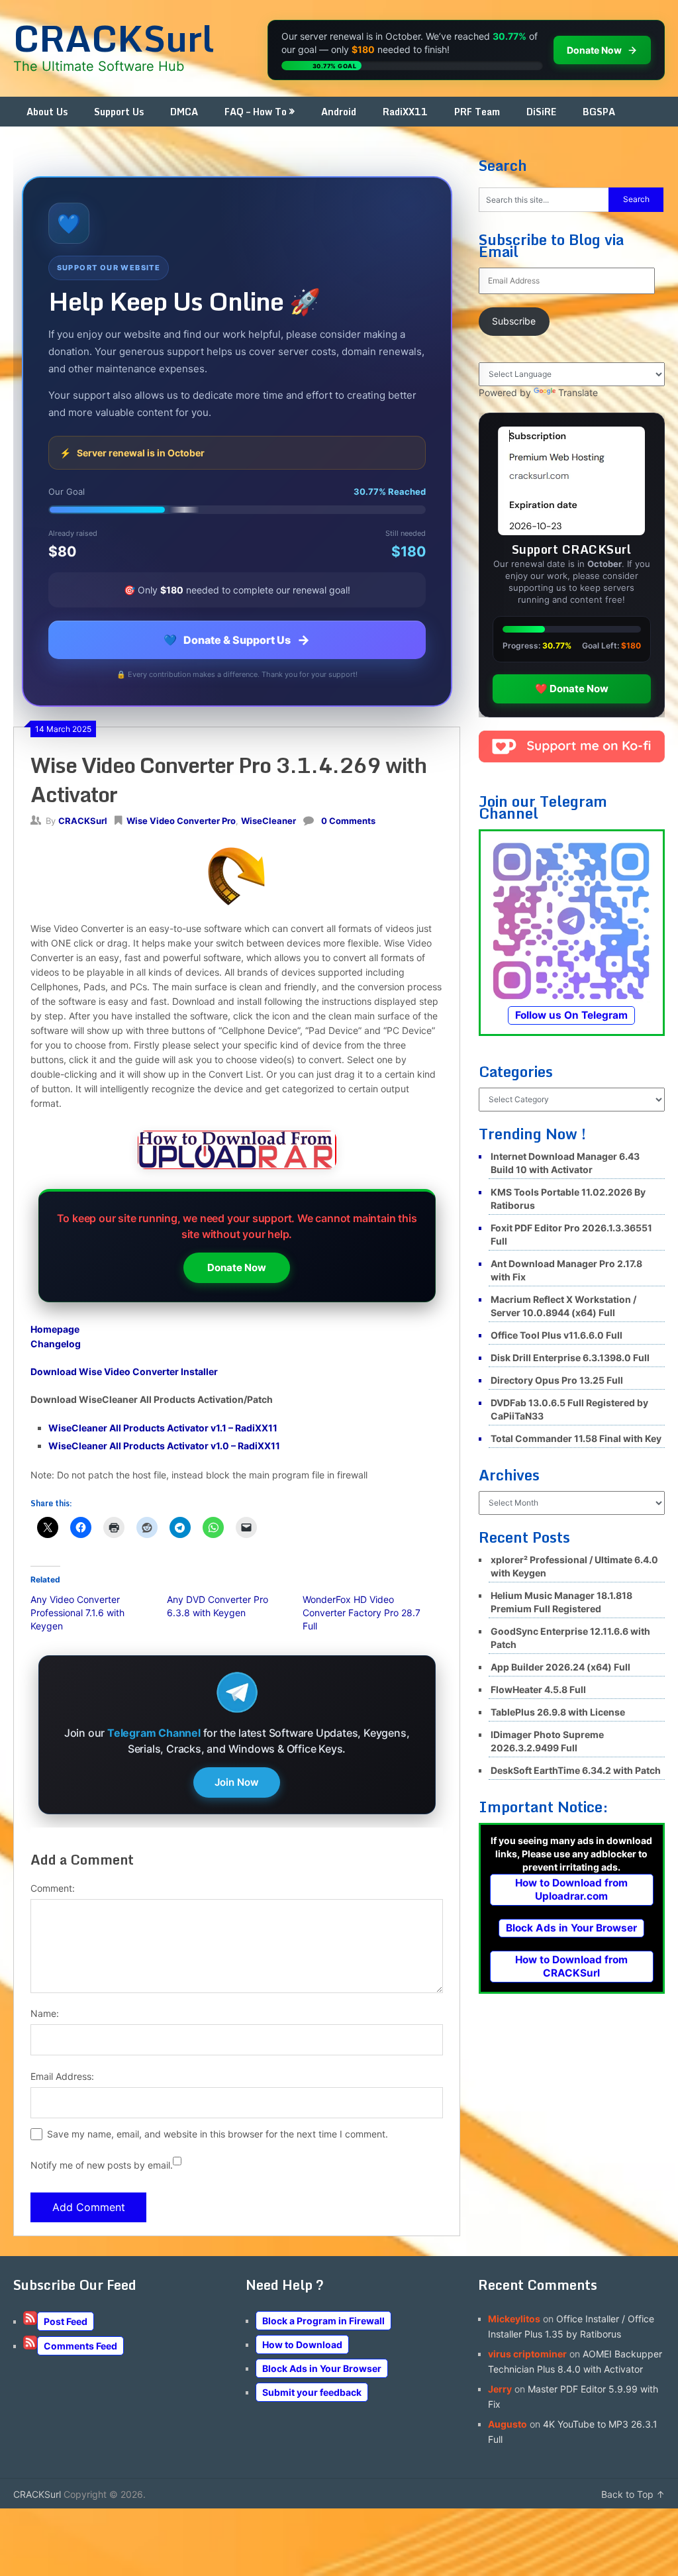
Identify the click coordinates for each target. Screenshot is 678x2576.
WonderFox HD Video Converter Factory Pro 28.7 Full (362, 1613)
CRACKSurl (114, 38)
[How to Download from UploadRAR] (237, 1152)
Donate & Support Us (237, 640)
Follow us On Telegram (571, 1015)
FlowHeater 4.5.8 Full (538, 1689)
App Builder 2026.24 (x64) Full (560, 1667)
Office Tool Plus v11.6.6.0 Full (557, 1335)
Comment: (53, 1888)
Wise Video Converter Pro (181, 821)
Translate (578, 392)
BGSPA (599, 112)
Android (339, 112)
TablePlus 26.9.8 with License (558, 1712)
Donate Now (237, 1267)
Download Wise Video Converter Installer (124, 1371)
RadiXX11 (405, 112)
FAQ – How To (256, 112)
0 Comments (348, 821)
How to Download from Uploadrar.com (571, 1889)
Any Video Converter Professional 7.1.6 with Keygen (77, 1613)
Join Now (237, 1782)
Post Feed (66, 2321)
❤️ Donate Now (572, 689)
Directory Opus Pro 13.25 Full (557, 1380)
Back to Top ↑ (633, 2494)
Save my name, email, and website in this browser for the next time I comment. (218, 2134)
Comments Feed (80, 2346)
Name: (45, 2013)
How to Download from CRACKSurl (571, 1966)
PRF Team (477, 112)
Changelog (56, 1344)
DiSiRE (541, 112)
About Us (47, 112)
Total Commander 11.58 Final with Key (576, 1438)
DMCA (184, 112)
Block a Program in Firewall (323, 2321)
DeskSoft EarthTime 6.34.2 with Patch (576, 1770)
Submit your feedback (312, 2392)
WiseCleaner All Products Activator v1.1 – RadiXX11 (163, 1428)
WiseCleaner (268, 821)
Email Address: (62, 2076)
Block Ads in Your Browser (571, 1928)
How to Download (302, 2344)
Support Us (119, 112)
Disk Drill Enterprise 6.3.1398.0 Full (570, 1358)
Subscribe (514, 321)
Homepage (55, 1329)
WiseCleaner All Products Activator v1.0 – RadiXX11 (164, 1446)
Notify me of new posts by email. (102, 2165)
